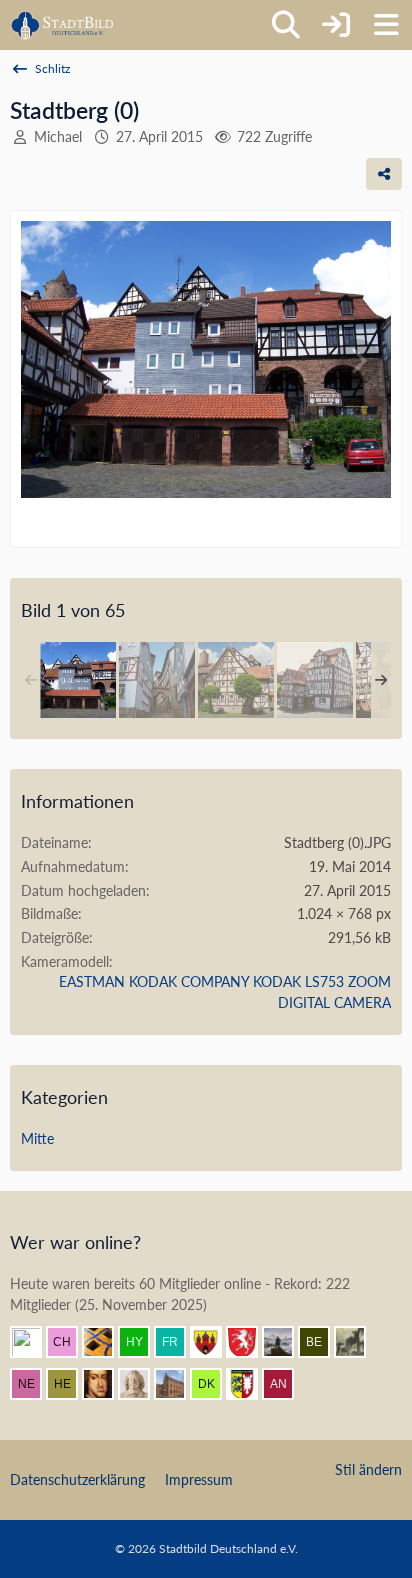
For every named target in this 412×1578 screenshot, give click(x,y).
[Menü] (386, 25)
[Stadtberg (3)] (315, 680)
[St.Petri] (34, 1342)
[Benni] (106, 1342)
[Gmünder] (250, 1342)
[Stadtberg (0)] (78, 680)
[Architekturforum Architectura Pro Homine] (62, 25)
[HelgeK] (70, 1384)
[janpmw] (178, 1384)
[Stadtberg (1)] (157, 680)
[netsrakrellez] (34, 1384)
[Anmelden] (336, 25)
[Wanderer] (286, 1342)
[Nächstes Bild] (358, 361)
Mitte (37, 1138)
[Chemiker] (70, 1342)
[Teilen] (384, 174)
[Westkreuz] (214, 1342)
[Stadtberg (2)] (236, 680)
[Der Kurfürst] (214, 1384)
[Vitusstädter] (358, 1342)
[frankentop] (178, 1342)
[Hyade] (142, 1342)
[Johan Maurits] (142, 1384)
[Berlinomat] (322, 1342)
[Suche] (286, 25)
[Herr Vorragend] (106, 1384)
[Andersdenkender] (286, 1384)
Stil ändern (368, 1469)
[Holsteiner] (250, 1384)
